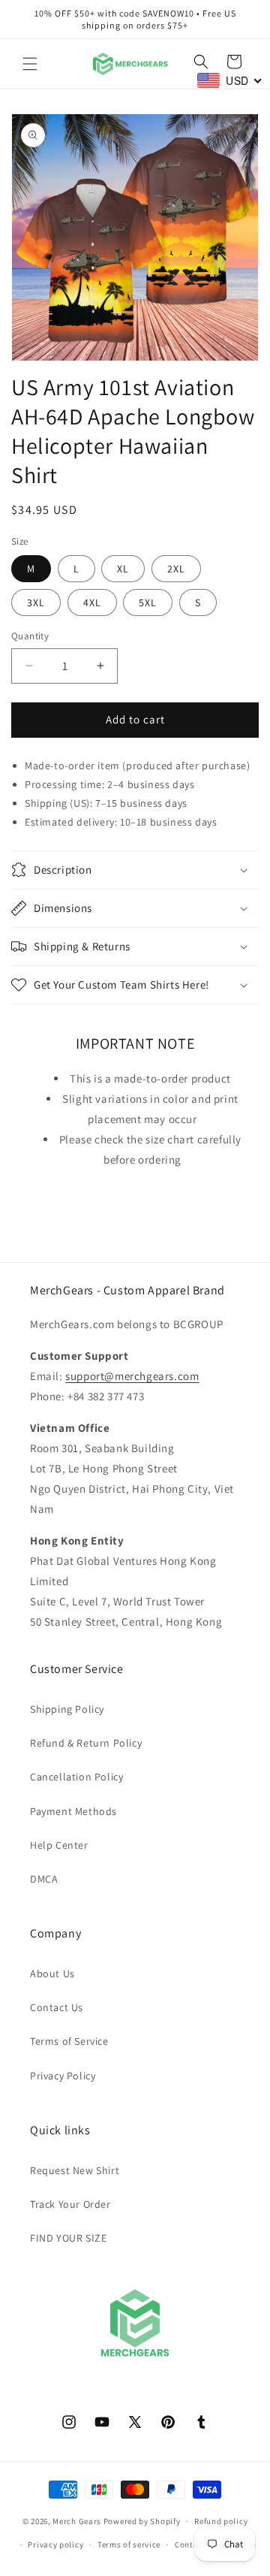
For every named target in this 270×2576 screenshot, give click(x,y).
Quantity (30, 636)
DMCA (44, 1879)
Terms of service (129, 2544)
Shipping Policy (67, 1709)
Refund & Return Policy (86, 1743)
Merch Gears (77, 2521)
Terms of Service (69, 2041)
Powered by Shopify (142, 2521)
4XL (92, 602)
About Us (52, 1974)
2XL (176, 569)
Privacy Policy (63, 2076)
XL (123, 569)
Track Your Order (70, 2204)
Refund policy (221, 2521)
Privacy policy (55, 2544)
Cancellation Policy (76, 1777)
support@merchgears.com (132, 1376)
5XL (148, 602)
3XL (36, 602)
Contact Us (57, 2007)
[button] (30, 64)
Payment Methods (73, 1811)
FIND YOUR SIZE (68, 2238)
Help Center (59, 1845)
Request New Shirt (75, 2170)
